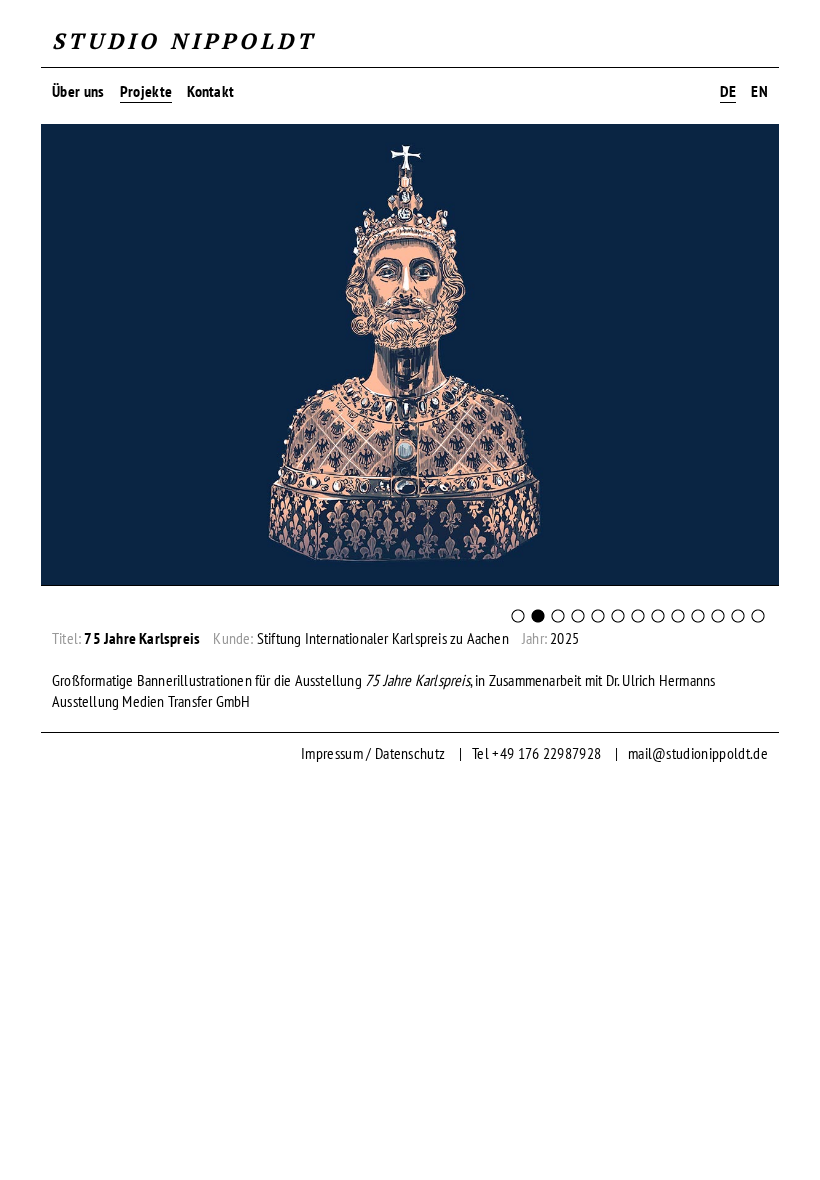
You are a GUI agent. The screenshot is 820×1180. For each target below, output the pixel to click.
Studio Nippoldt (183, 40)
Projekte (146, 91)
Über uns (78, 91)
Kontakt (210, 91)
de (728, 91)
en (759, 91)
